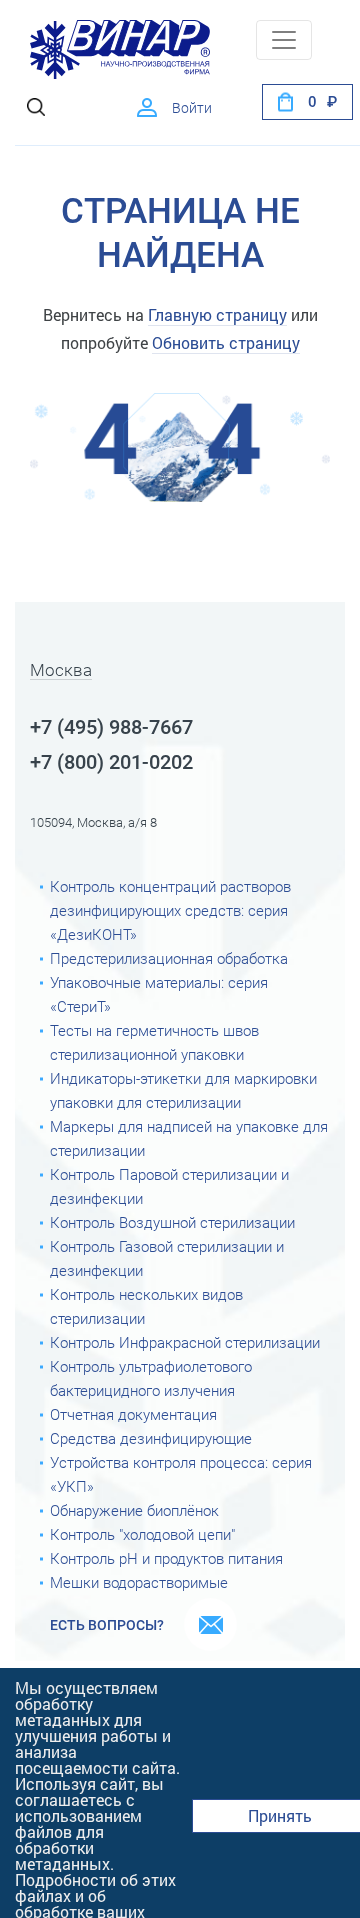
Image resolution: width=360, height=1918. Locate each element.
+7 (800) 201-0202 (111, 762)
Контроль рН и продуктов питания (166, 1559)
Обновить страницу (226, 342)
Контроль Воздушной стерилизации (172, 1223)
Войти (192, 108)
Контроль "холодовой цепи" (142, 1535)
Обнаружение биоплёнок (134, 1511)
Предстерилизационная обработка (169, 959)
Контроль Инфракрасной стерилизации (185, 1343)
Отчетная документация (133, 1415)
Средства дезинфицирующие (151, 1439)
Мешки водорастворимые (139, 1583)
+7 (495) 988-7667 (111, 727)
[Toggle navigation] (284, 40)
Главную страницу (217, 314)
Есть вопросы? (107, 1625)
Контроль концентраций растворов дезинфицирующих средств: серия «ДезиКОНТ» (170, 911)
